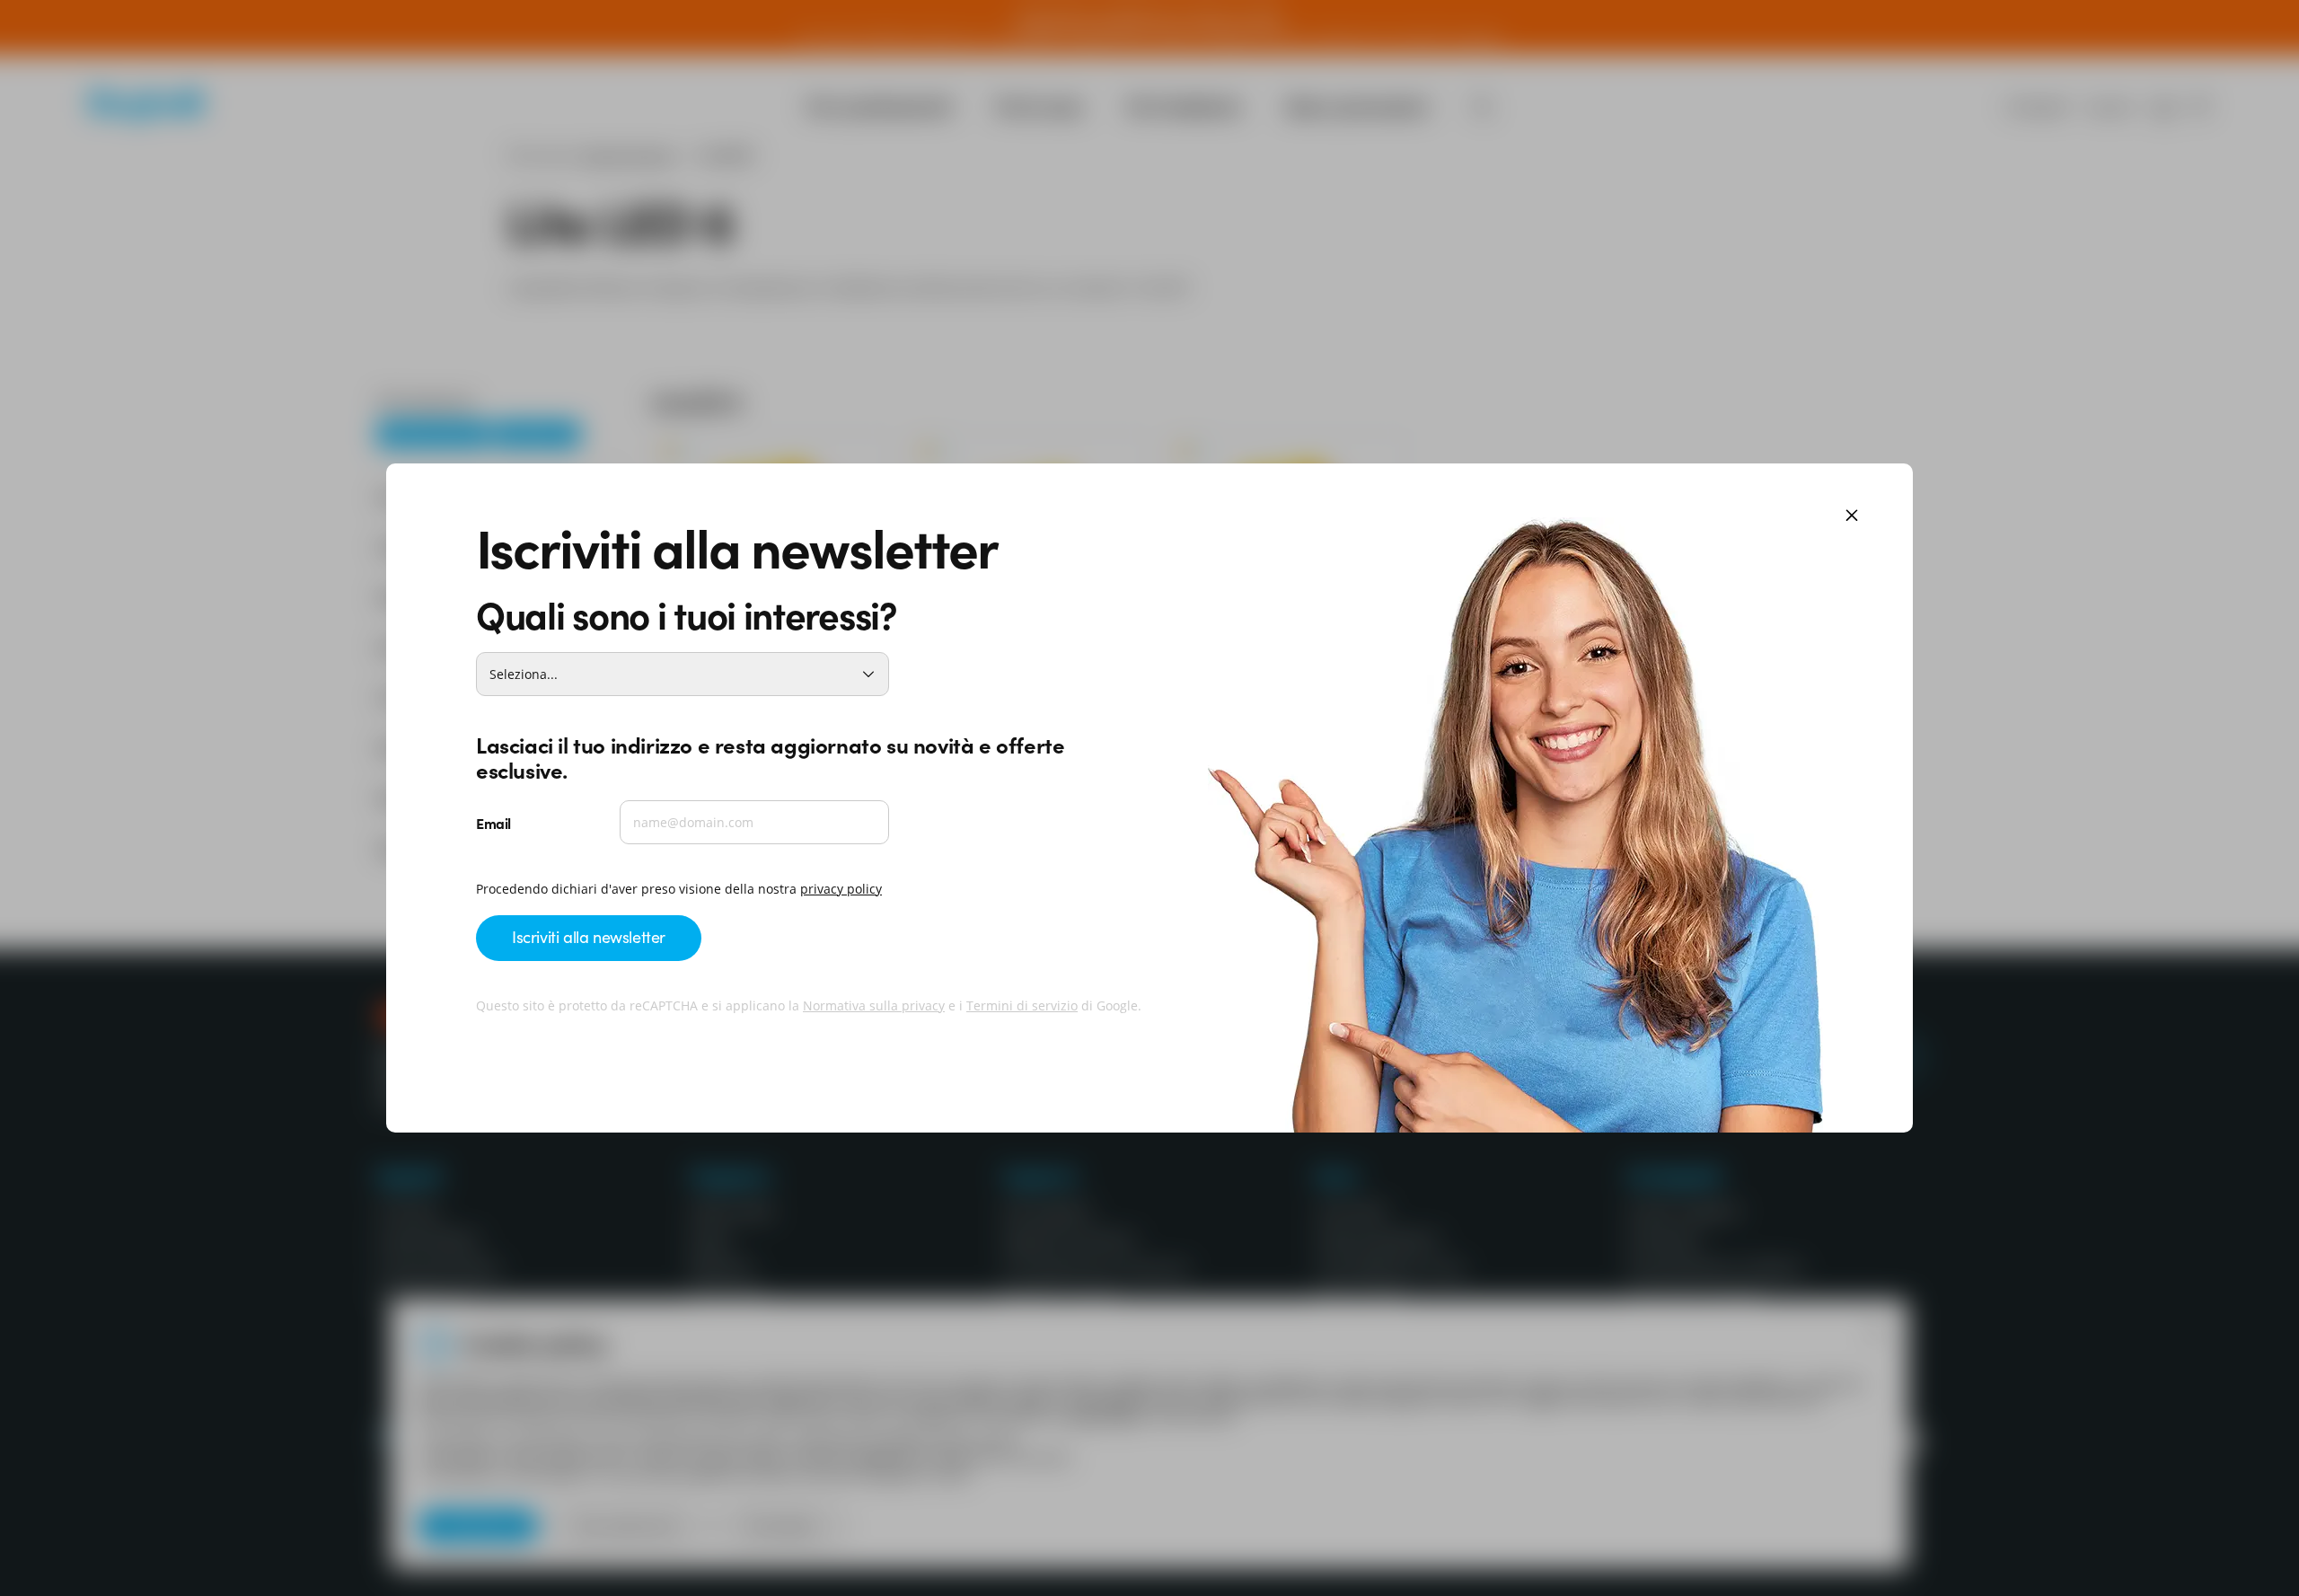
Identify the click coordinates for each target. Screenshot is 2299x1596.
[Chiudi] (1852, 517)
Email (493, 823)
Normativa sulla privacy (874, 1005)
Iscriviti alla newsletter (589, 936)
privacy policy (841, 889)
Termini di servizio (1022, 1005)
